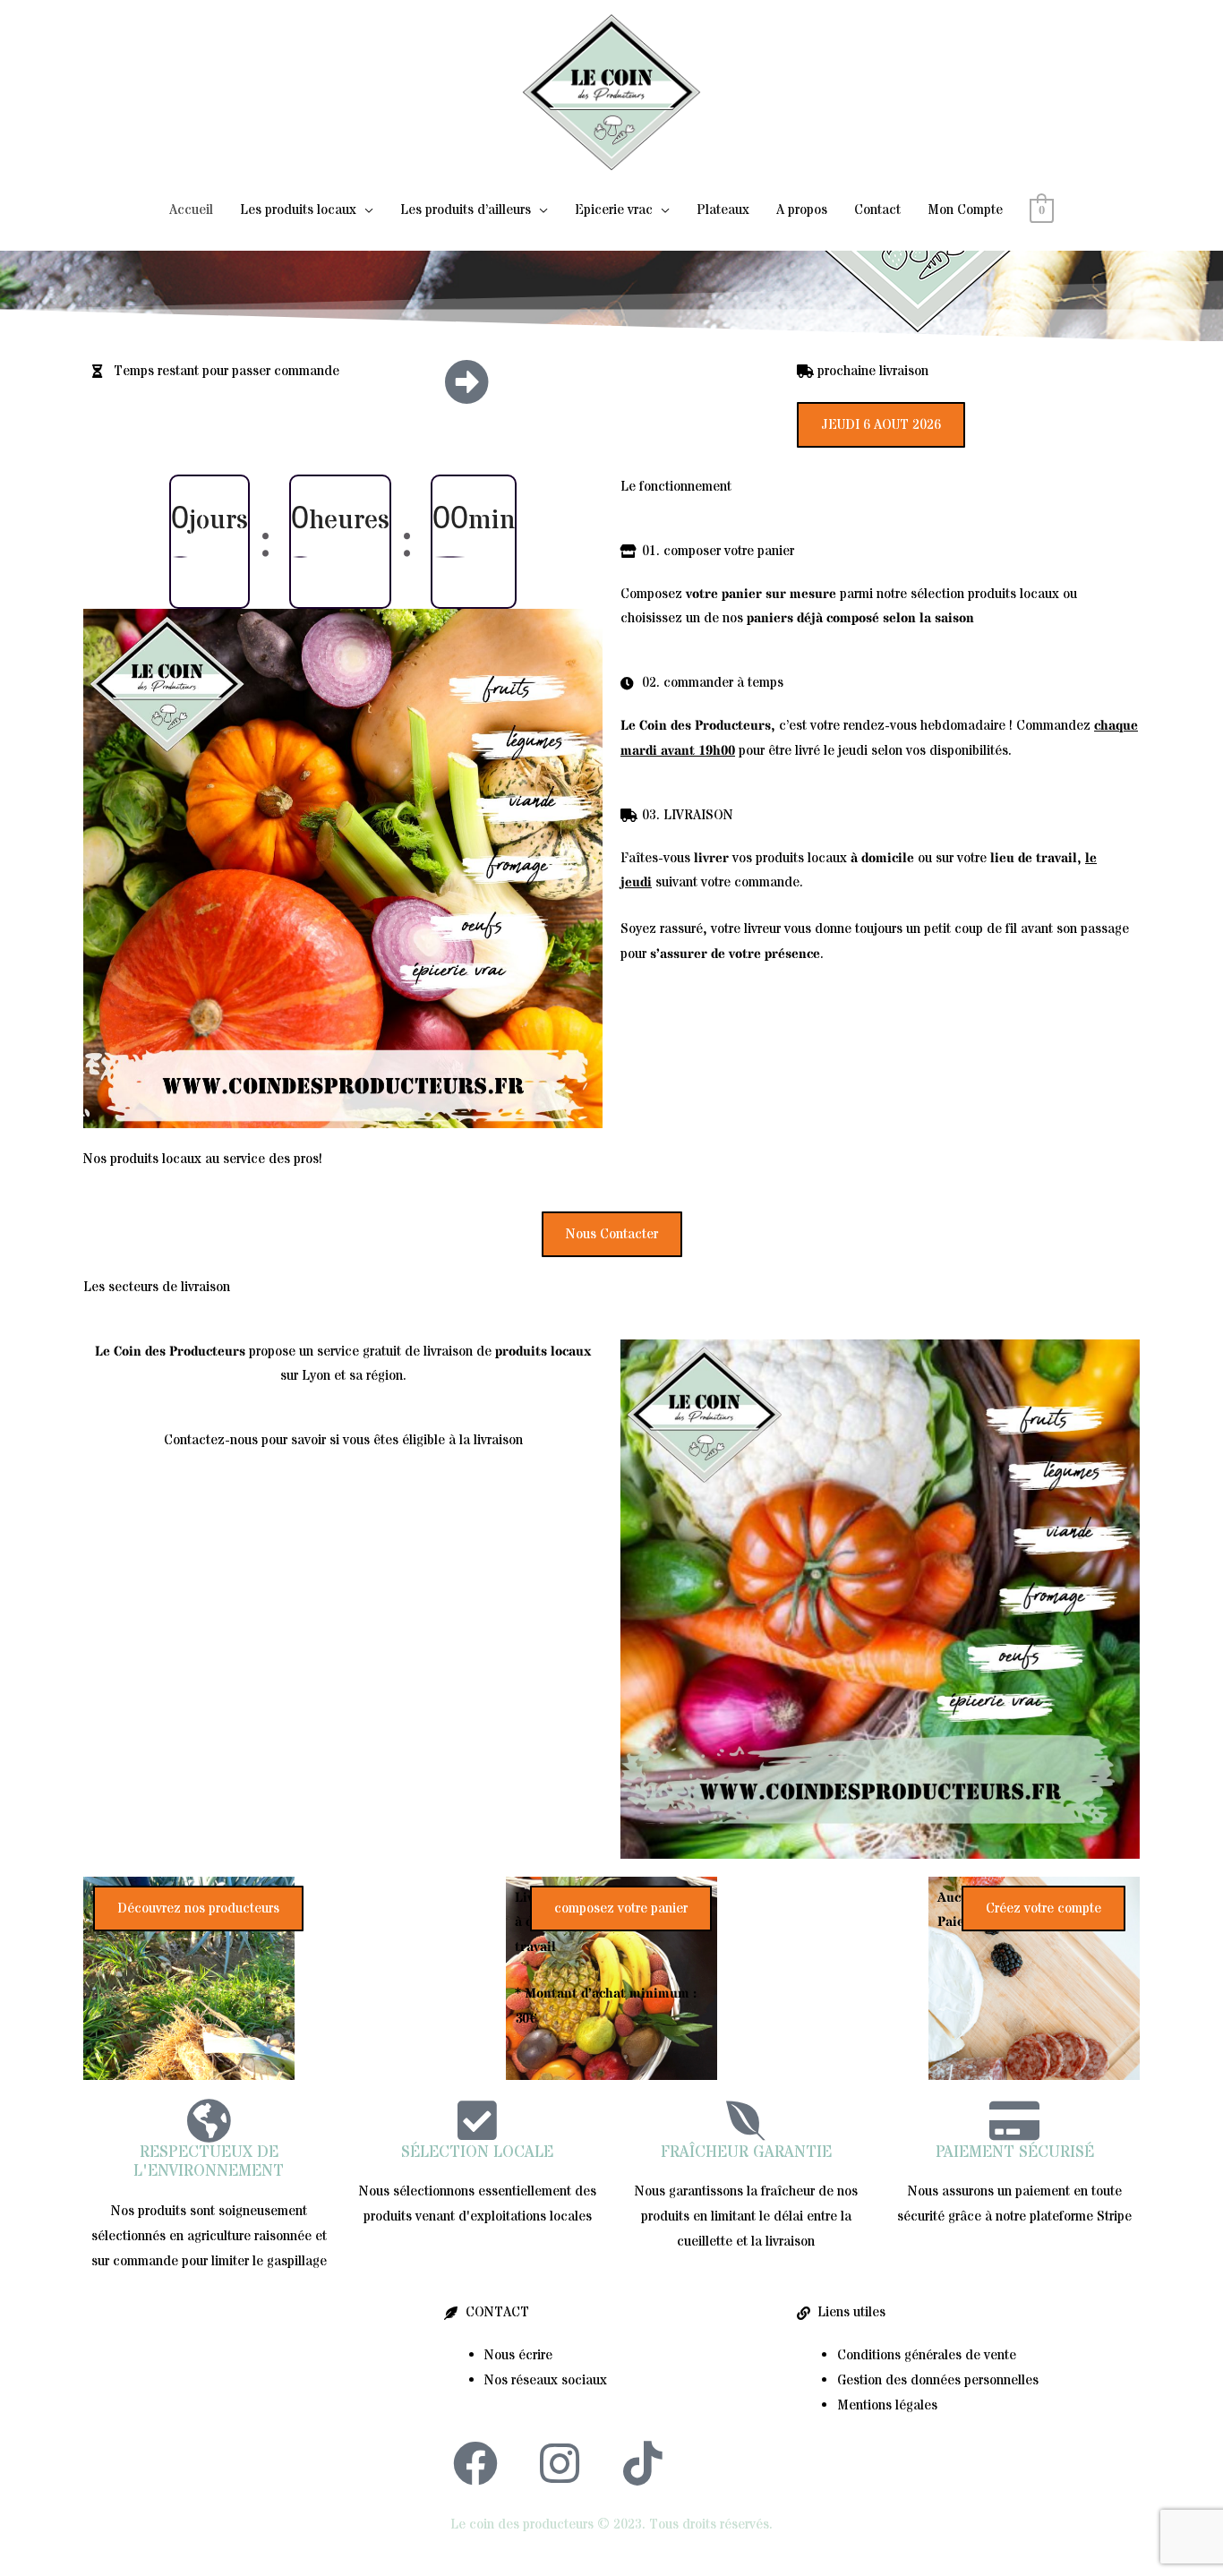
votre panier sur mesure (761, 594)
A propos (802, 210)
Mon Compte (965, 210)
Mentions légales (887, 2405)
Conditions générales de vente (927, 2355)
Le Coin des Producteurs (696, 726)
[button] (881, 425)
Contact (877, 210)
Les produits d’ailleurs (466, 210)
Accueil (191, 210)
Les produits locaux (298, 210)
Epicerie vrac (614, 210)
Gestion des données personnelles (938, 2380)
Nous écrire (518, 2355)
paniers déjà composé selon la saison (860, 618)
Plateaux (723, 210)
